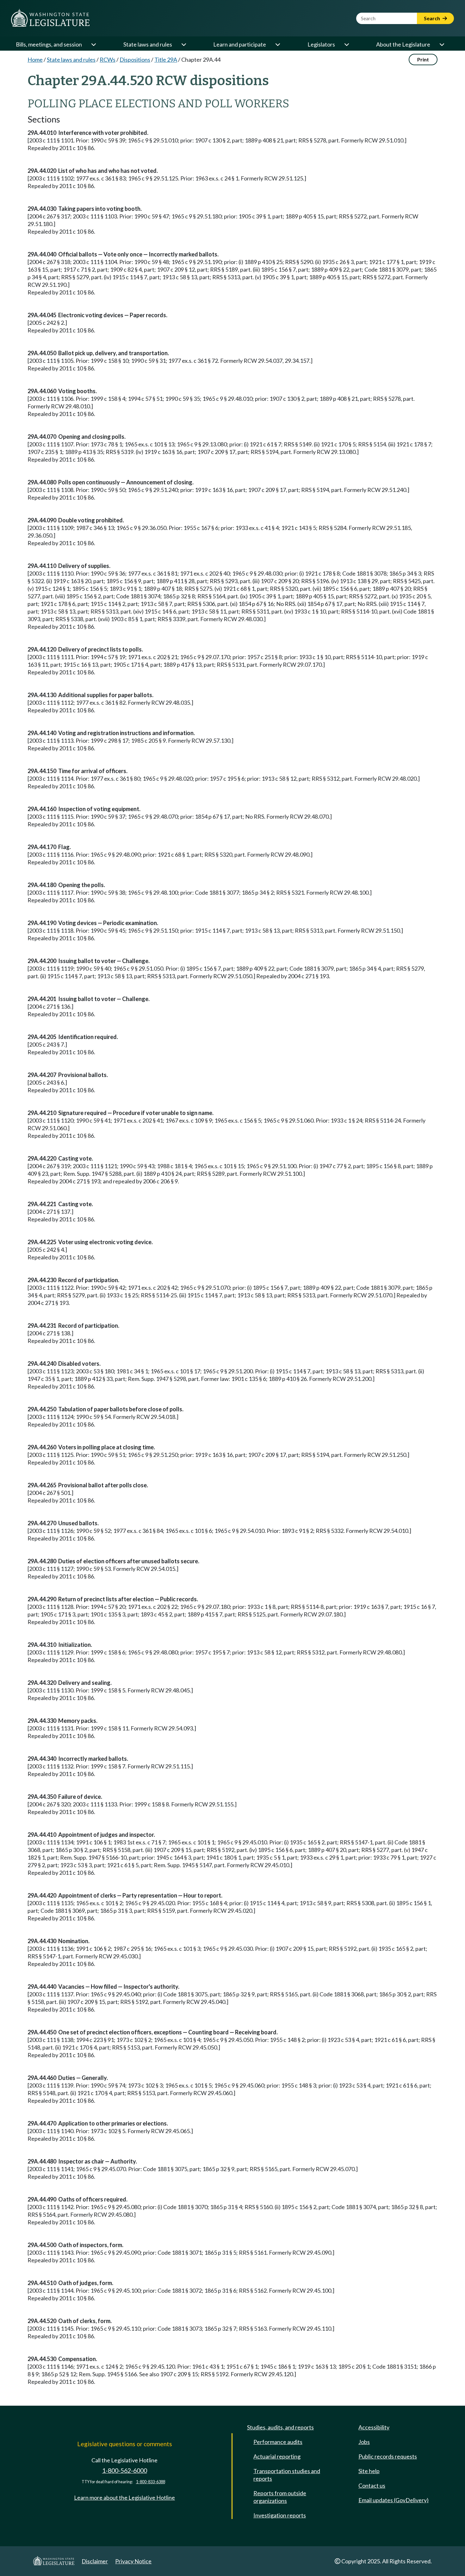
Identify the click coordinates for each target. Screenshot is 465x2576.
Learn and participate (240, 44)
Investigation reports (280, 2515)
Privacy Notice (133, 2561)
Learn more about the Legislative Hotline (124, 2497)
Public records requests (388, 2456)
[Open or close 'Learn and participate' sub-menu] (277, 44)
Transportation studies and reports (287, 2475)
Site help (369, 2471)
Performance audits (278, 2442)
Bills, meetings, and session (49, 44)
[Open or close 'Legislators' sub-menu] (346, 44)
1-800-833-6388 (151, 2482)
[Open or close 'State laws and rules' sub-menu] (183, 44)
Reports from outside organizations (280, 2497)
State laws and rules (148, 44)
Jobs (364, 2442)
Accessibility (374, 2427)
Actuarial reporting (277, 2456)
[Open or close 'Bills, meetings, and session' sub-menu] (93, 44)
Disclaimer (95, 2561)
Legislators (321, 44)
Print (423, 59)
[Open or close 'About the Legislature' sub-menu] (442, 44)
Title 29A (166, 60)
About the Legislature (403, 44)
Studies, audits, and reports (280, 2427)
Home (35, 60)
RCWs (108, 60)
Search (432, 18)
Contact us (372, 2485)
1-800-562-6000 (125, 2470)
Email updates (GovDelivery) (394, 2500)
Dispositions (135, 60)
